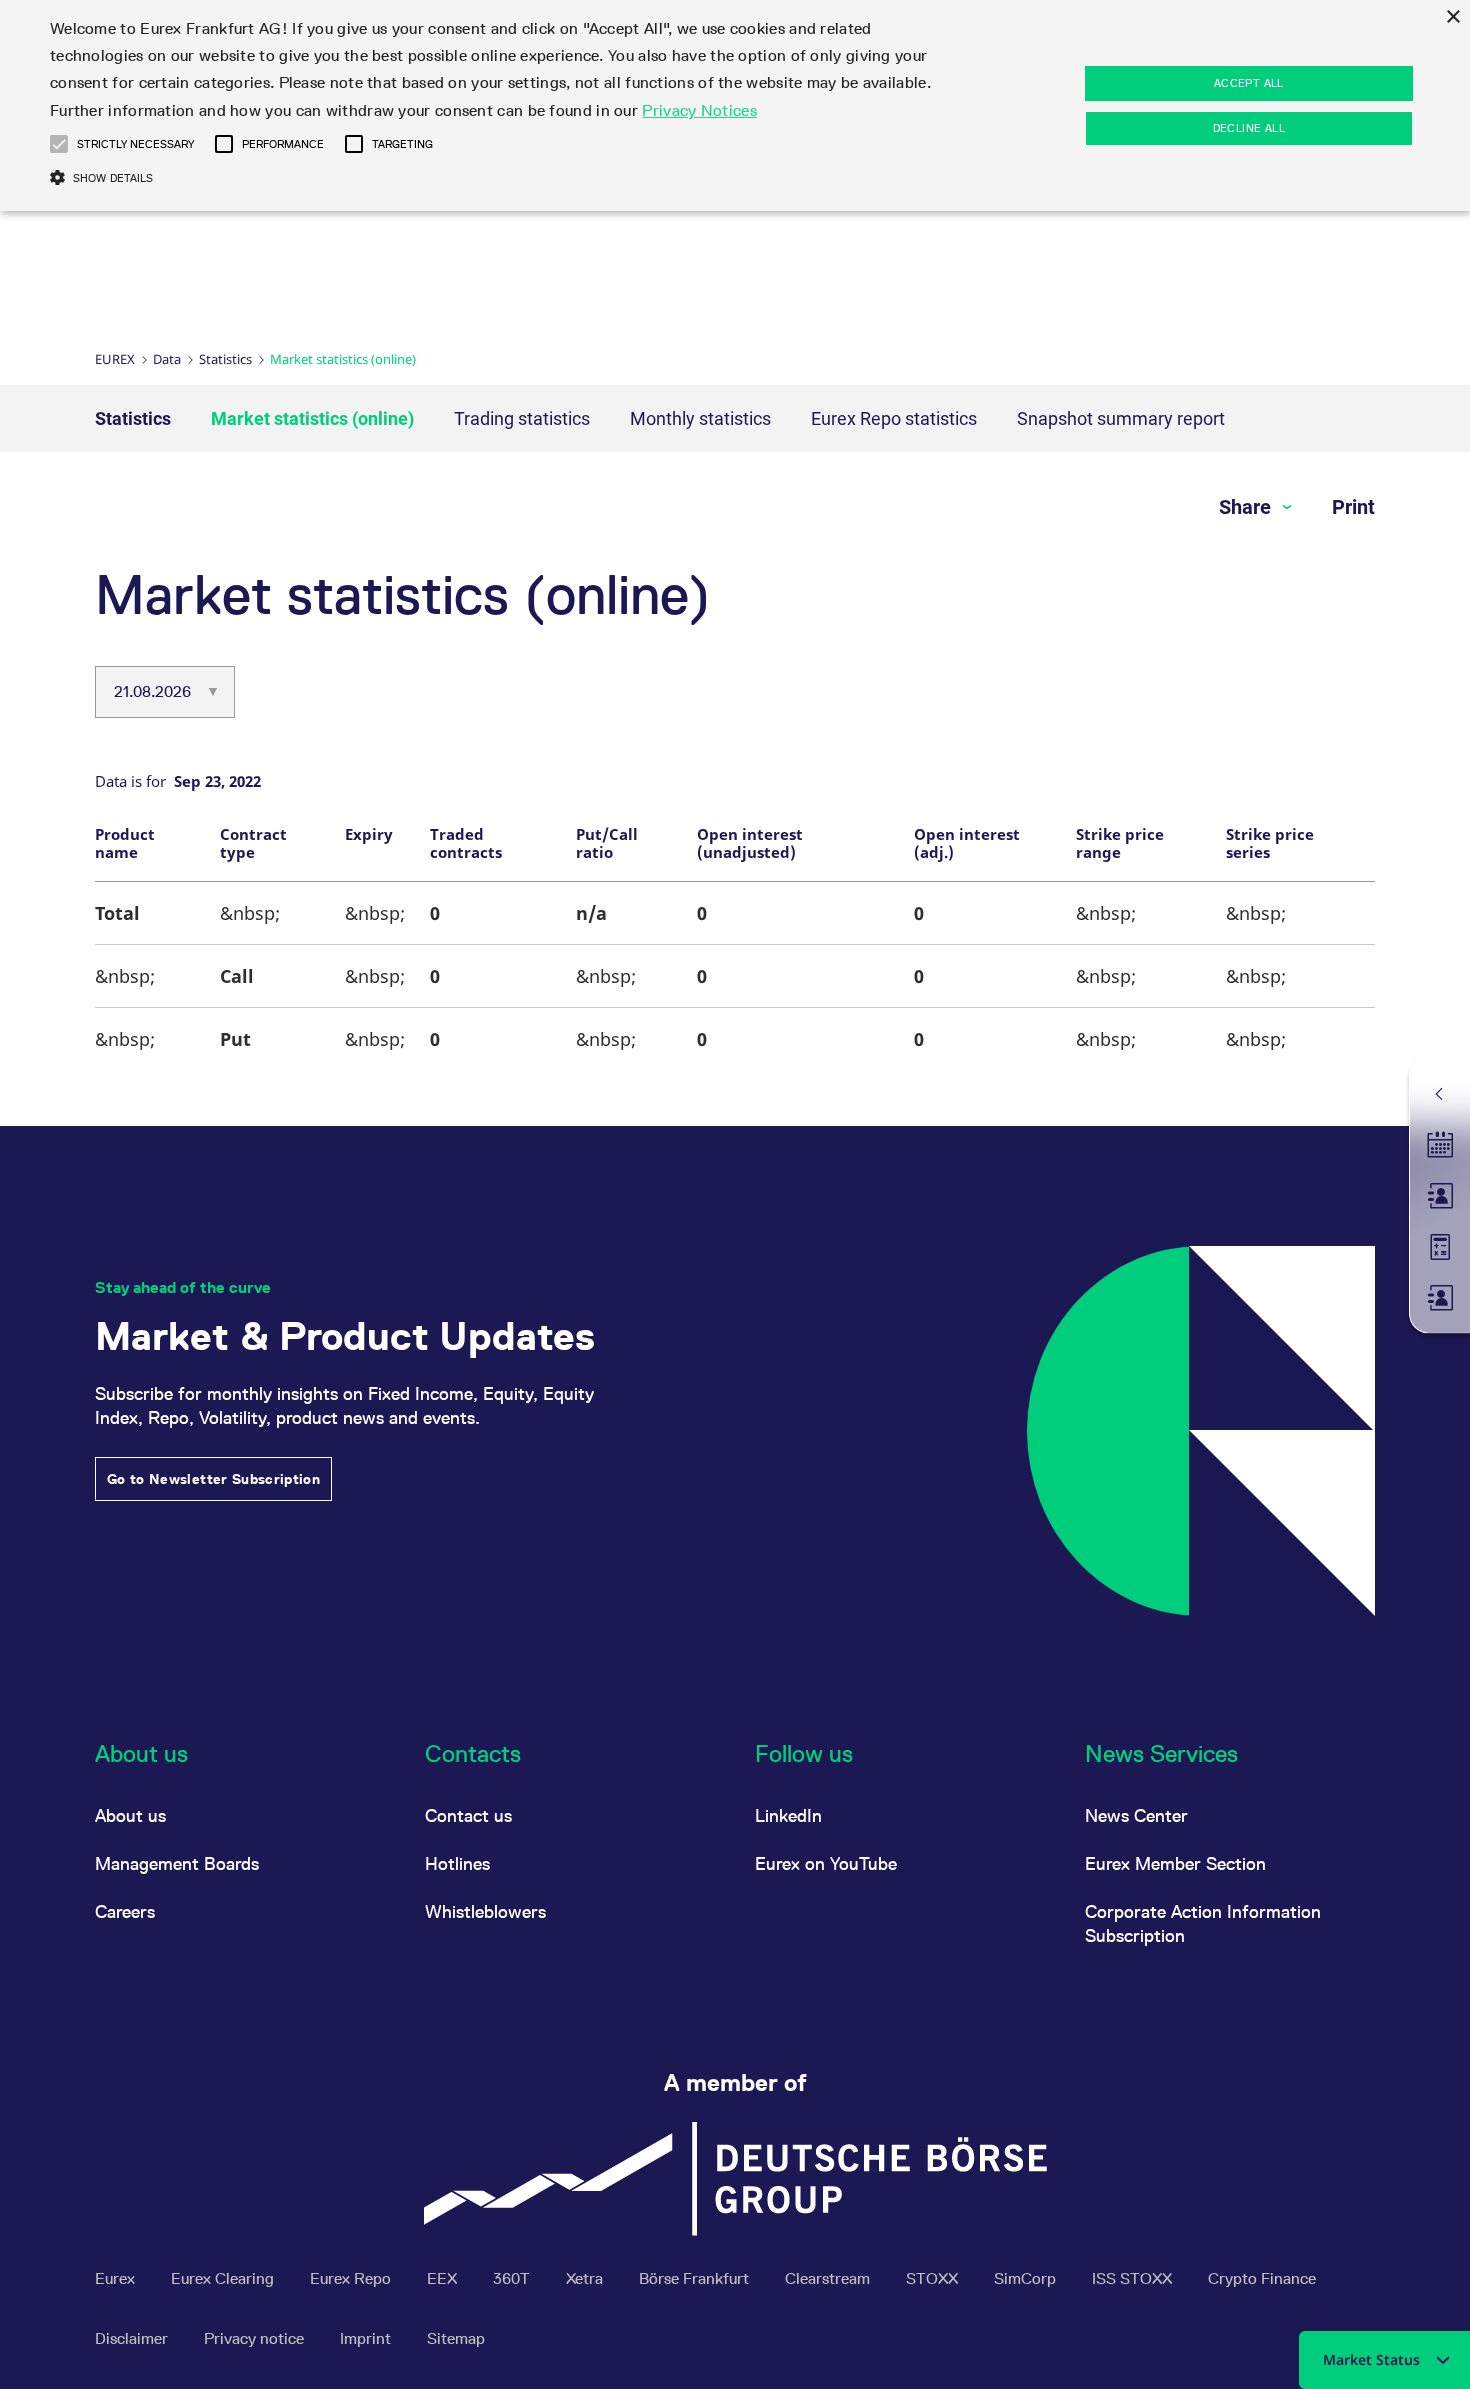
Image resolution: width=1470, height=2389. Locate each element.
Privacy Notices (699, 110)
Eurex (115, 359)
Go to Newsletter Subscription (213, 1479)
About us (130, 1815)
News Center (1136, 1815)
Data (167, 359)
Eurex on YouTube (826, 1863)
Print (1353, 507)
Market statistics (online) (312, 418)
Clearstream (829, 2278)
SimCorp (1027, 2278)
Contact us (468, 1815)
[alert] (735, 105)
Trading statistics (522, 418)
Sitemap (456, 2338)
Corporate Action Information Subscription (1203, 1923)
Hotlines (457, 1863)
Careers (125, 1911)
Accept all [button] (1249, 83)
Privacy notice (256, 2338)
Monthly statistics (700, 418)
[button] (59, 144)
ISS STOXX (1134, 2278)
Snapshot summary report (1121, 418)
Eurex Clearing (224, 2278)
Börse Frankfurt (696, 2278)
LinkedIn (788, 1815)
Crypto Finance (1262, 2278)
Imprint (367, 2338)
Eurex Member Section (1175, 1863)
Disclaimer (133, 2338)
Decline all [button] (1249, 128)
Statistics (225, 359)
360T (513, 2278)
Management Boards (177, 1863)
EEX (444, 2278)
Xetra (586, 2278)
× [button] (1452, 17)
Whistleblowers (485, 1911)
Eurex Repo (352, 2278)
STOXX (934, 2278)
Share (1247, 507)
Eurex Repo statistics (894, 418)
